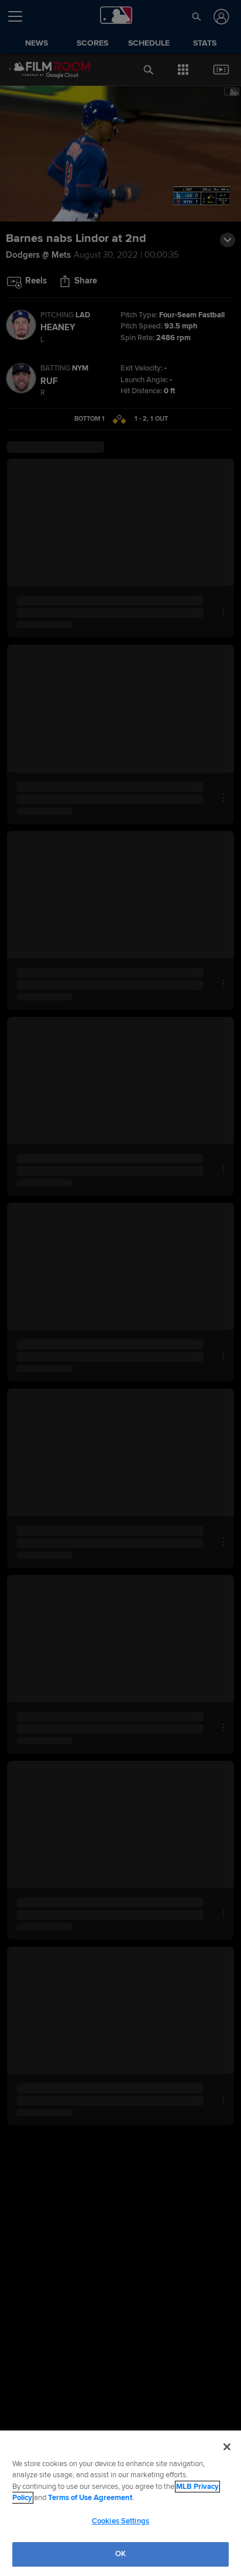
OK (120, 2554)
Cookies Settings (120, 2521)
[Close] (227, 2447)
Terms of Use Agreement (90, 2498)
